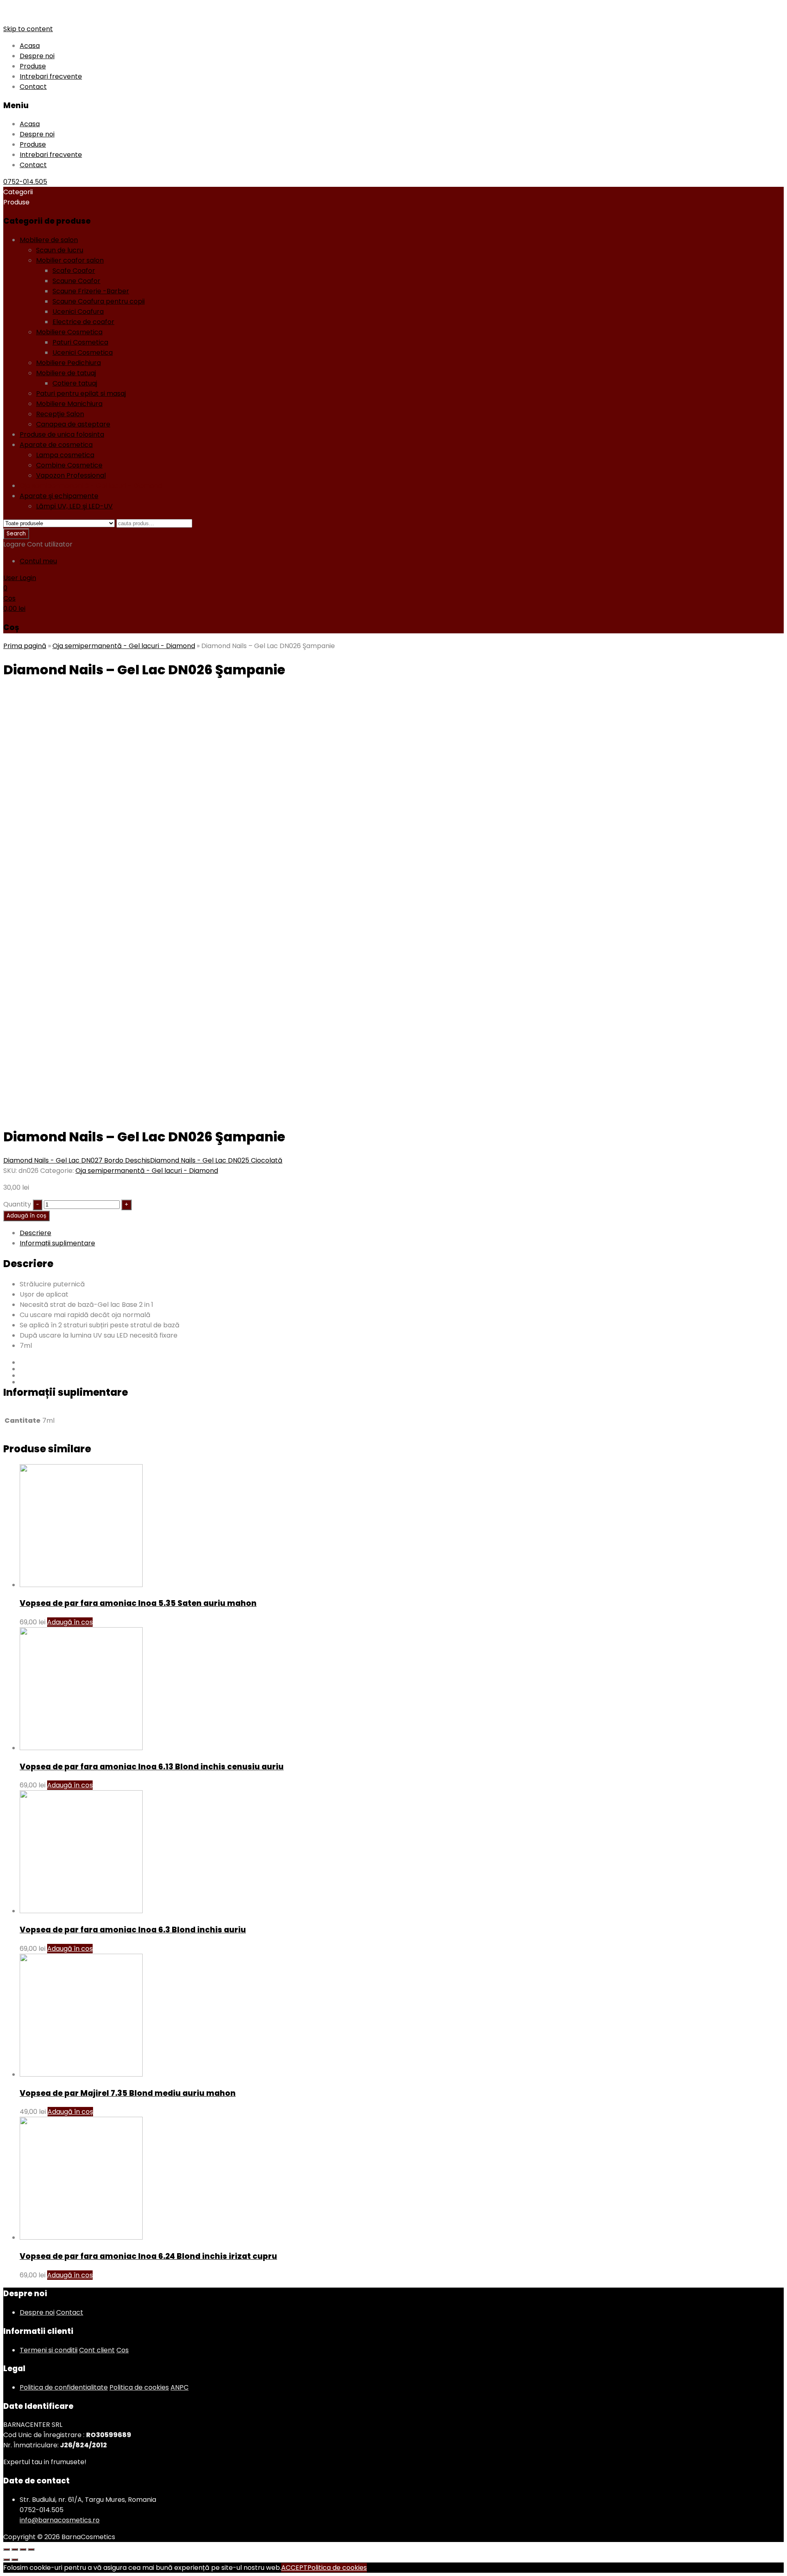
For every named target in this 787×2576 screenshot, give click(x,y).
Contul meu (38, 561)
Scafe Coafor (74, 271)
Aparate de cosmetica (56, 445)
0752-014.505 (25, 182)
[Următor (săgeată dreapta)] (15, 2560)
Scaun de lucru (60, 250)
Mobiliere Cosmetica (69, 332)
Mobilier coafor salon (70, 260)
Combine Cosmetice (69, 465)
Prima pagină (25, 646)
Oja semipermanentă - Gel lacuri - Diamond (91, 486)
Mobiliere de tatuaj (66, 373)
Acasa (30, 46)
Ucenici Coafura (78, 312)
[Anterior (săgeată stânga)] (7, 2560)
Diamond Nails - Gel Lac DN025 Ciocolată (216, 1160)
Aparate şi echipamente (59, 496)
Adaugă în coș (26, 1216)
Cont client (97, 2350)
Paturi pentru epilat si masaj (81, 393)
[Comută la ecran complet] (23, 2549)
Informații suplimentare (57, 1243)
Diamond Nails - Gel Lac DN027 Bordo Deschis (77, 1160)
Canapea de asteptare (73, 424)
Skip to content (28, 29)
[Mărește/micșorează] (31, 2549)
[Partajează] (15, 2549)
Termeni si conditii (49, 2350)
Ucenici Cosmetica (83, 353)
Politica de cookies (139, 2387)
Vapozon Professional (71, 475)
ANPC (180, 2387)
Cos (123, 2350)
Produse (33, 66)
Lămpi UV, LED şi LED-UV (74, 506)
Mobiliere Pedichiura (68, 363)
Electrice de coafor (83, 322)
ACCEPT (294, 2568)
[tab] (402, 1233)
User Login (20, 578)
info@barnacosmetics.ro (60, 2520)
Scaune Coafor (76, 281)
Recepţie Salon (60, 414)
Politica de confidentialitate (64, 2387)
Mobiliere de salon (49, 240)
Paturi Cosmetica (80, 342)
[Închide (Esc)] (7, 2549)
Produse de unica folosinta (62, 434)
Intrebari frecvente (51, 76)
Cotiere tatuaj (75, 383)
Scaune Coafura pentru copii (99, 301)
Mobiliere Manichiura (69, 404)
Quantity (17, 1204)
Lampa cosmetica (65, 455)
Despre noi (37, 56)
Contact (33, 87)
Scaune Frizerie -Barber (91, 291)
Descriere (35, 1233)
